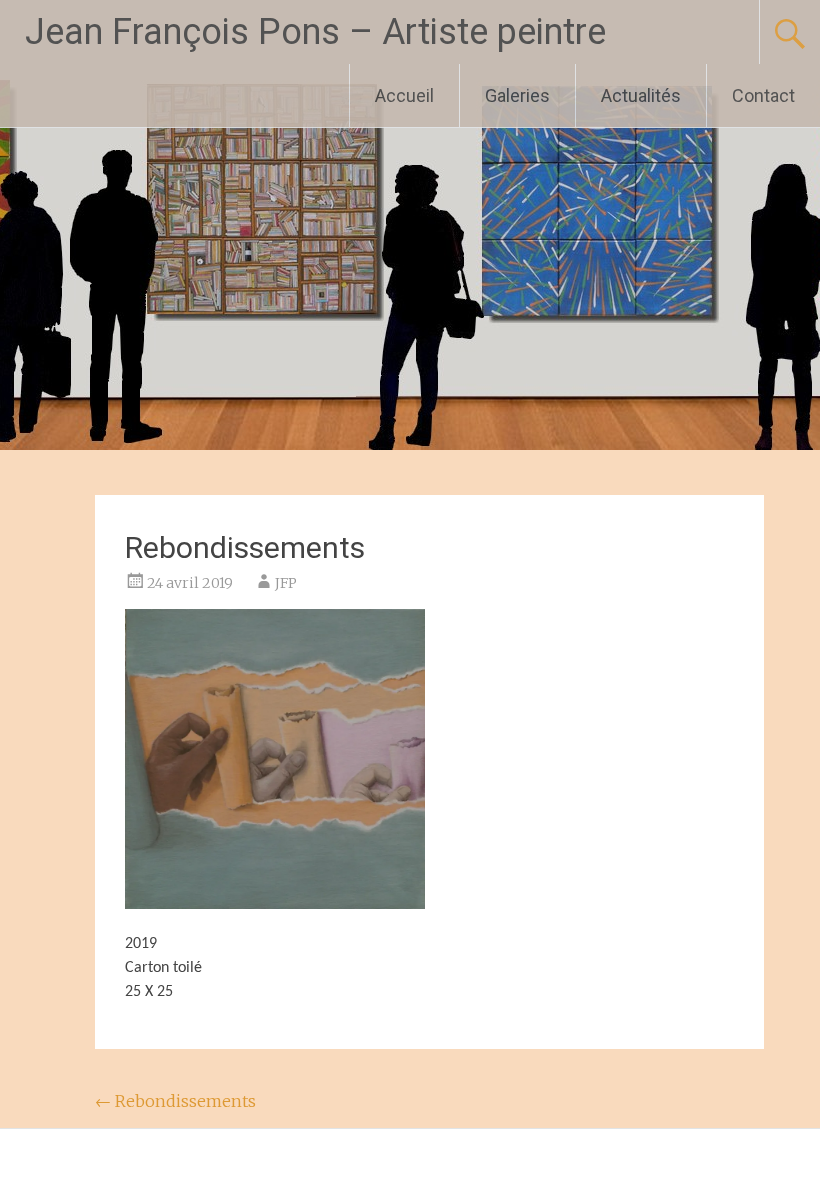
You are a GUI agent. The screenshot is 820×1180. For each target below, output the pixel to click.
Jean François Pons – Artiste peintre (315, 32)
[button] (275, 759)
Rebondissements (175, 1101)
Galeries (517, 95)
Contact (763, 95)
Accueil (404, 95)
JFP (286, 583)
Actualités (641, 95)
